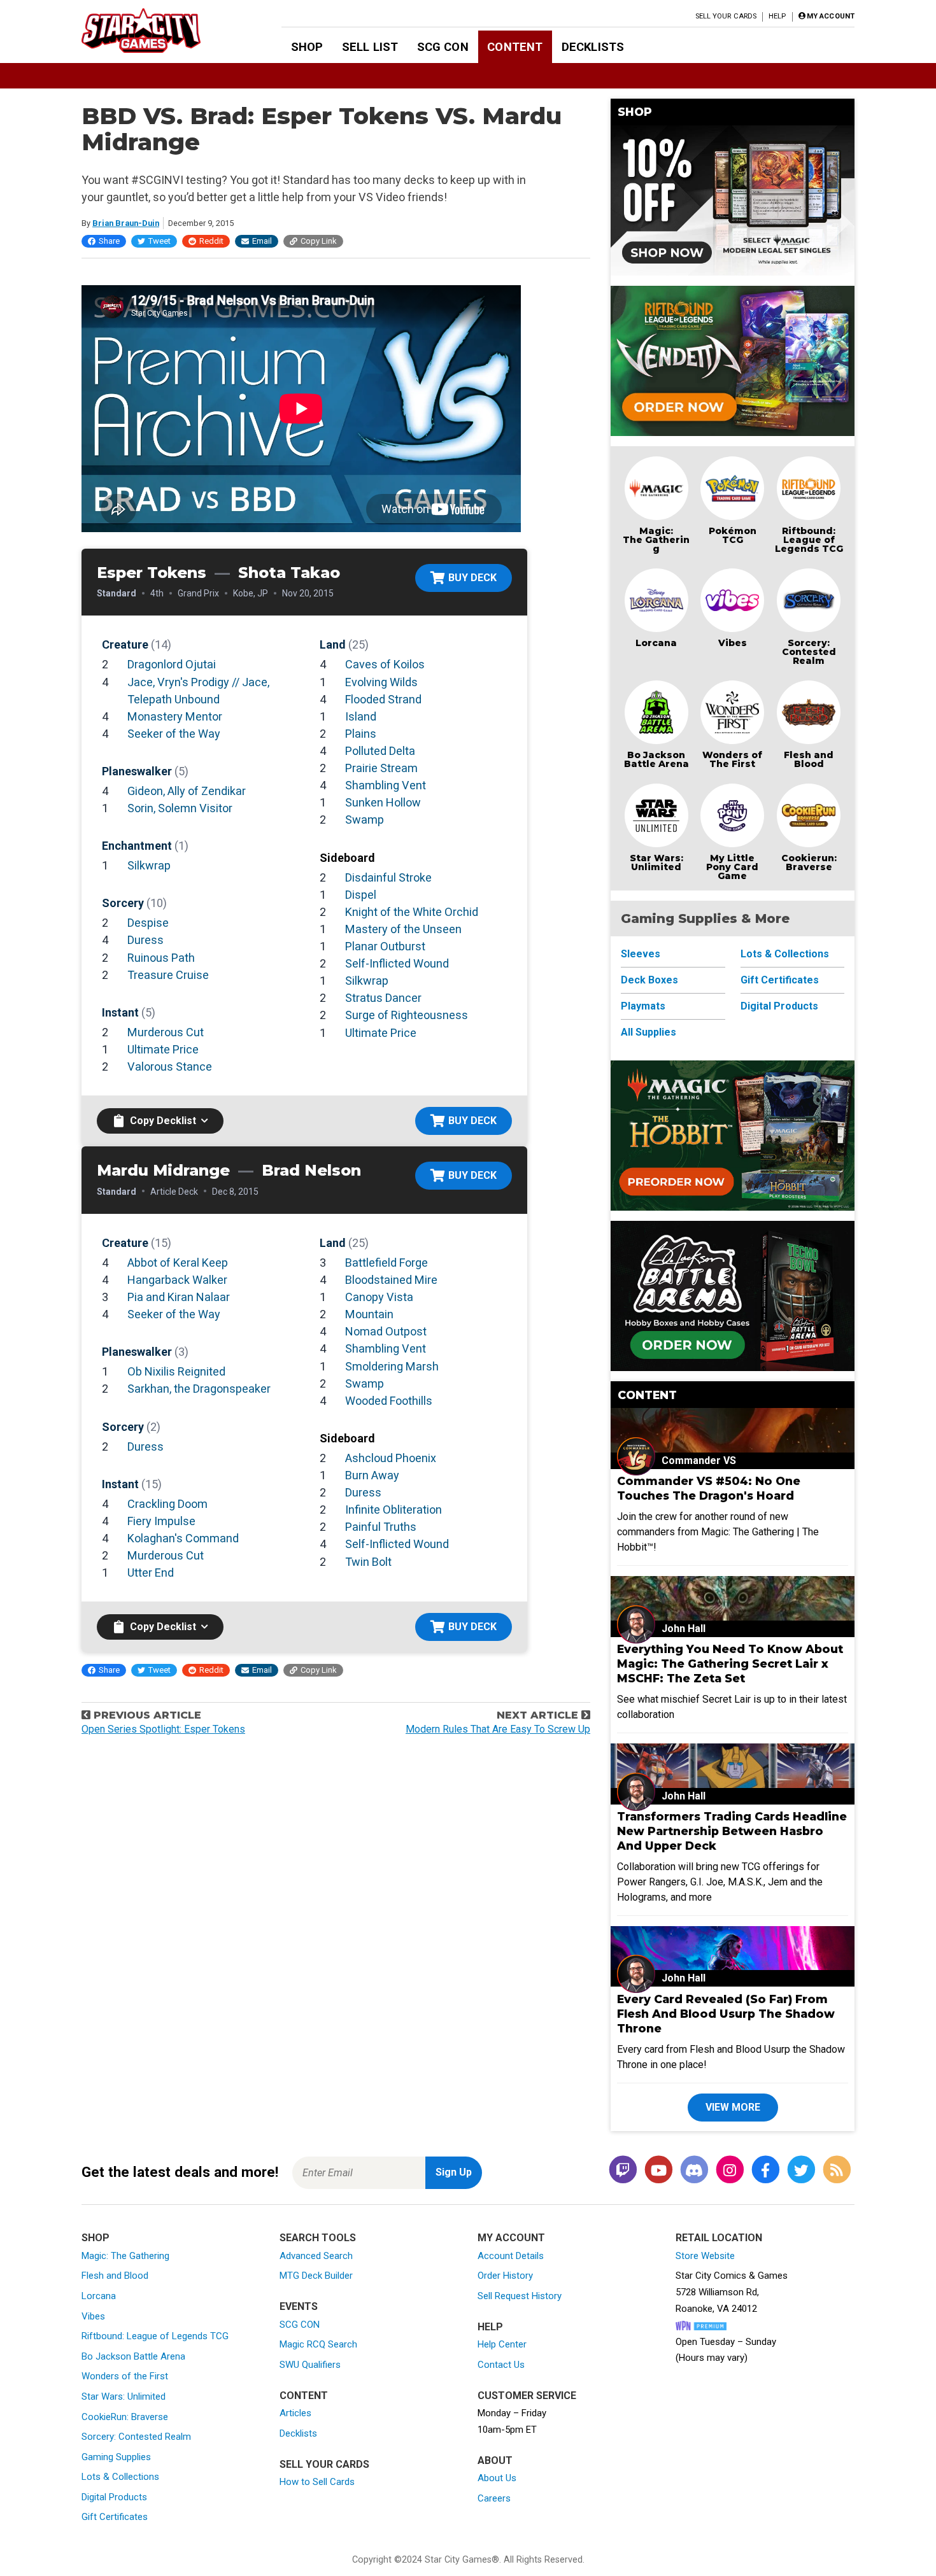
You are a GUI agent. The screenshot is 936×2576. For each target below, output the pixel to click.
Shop (307, 47)
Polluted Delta (380, 751)
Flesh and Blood (809, 759)
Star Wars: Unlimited (656, 862)
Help (777, 16)
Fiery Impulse (161, 1521)
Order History (505, 2276)
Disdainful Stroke (388, 877)
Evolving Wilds (381, 682)
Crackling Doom (167, 1504)
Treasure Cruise (168, 975)
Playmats (643, 1006)
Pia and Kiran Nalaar (179, 1297)
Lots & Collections (785, 954)
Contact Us (501, 2365)
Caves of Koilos (385, 664)
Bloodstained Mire (391, 1280)
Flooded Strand (383, 699)
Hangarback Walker (177, 1280)
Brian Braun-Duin (126, 223)
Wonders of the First (125, 2376)
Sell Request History (520, 2296)
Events (299, 2306)
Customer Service (527, 2396)
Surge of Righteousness (407, 1015)
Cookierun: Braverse (809, 862)
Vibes (733, 643)
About (495, 2460)
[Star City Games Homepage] (161, 31)
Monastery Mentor (175, 716)
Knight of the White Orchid (412, 912)
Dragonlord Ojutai (172, 664)
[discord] (694, 2170)
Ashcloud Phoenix (391, 1458)
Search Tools (318, 2238)
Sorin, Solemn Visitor (180, 808)
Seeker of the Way (174, 734)
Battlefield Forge (386, 1263)
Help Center (502, 2344)
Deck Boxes (649, 980)
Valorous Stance (170, 1066)
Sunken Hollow (383, 802)
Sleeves (641, 954)
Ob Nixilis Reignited (176, 1371)
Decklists (593, 47)
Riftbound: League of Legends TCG (809, 540)
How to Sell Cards (317, 2482)
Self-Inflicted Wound (397, 963)
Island (361, 716)
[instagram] (730, 2170)
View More (733, 2107)
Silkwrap (149, 865)
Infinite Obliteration (394, 1510)
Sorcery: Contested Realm (809, 652)
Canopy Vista (379, 1297)
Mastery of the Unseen (403, 929)
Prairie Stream (381, 768)
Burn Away (372, 1475)
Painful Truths (381, 1527)
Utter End (151, 1573)
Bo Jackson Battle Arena (656, 759)
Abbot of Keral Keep (178, 1263)
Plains (361, 734)
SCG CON (443, 47)
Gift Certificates (780, 980)
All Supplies (649, 1032)
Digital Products (779, 1006)
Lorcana (656, 643)
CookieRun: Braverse (125, 2417)
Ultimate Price (163, 1049)
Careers (494, 2498)
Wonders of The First (732, 759)
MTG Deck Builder (316, 2276)
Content (515, 47)
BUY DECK (472, 578)
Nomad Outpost (386, 1331)
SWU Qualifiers (310, 2365)
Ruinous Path (161, 958)
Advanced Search (316, 2256)
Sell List (370, 47)
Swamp (365, 820)
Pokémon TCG (733, 535)
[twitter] (801, 2170)
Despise (148, 923)
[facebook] (765, 2170)
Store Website (705, 2256)
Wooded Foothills (389, 1401)
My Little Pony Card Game (732, 867)
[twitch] (623, 2170)
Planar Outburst (385, 946)
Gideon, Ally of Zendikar (187, 791)
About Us (497, 2478)
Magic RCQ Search (318, 2344)
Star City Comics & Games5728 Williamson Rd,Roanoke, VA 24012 (732, 2292)
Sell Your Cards (726, 16)
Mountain (369, 1314)
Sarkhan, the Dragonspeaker (199, 1389)
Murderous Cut (166, 1032)
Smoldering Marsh (392, 1366)
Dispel (361, 895)
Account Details (511, 2256)
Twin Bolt (368, 1562)
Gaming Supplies (116, 2457)
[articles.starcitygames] (837, 2170)
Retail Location (719, 2238)
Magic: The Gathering (656, 540)
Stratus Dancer (383, 998)
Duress (145, 940)
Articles (295, 2413)
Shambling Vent (386, 785)
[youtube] (658, 2170)
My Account (511, 2238)
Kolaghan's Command (183, 1538)
